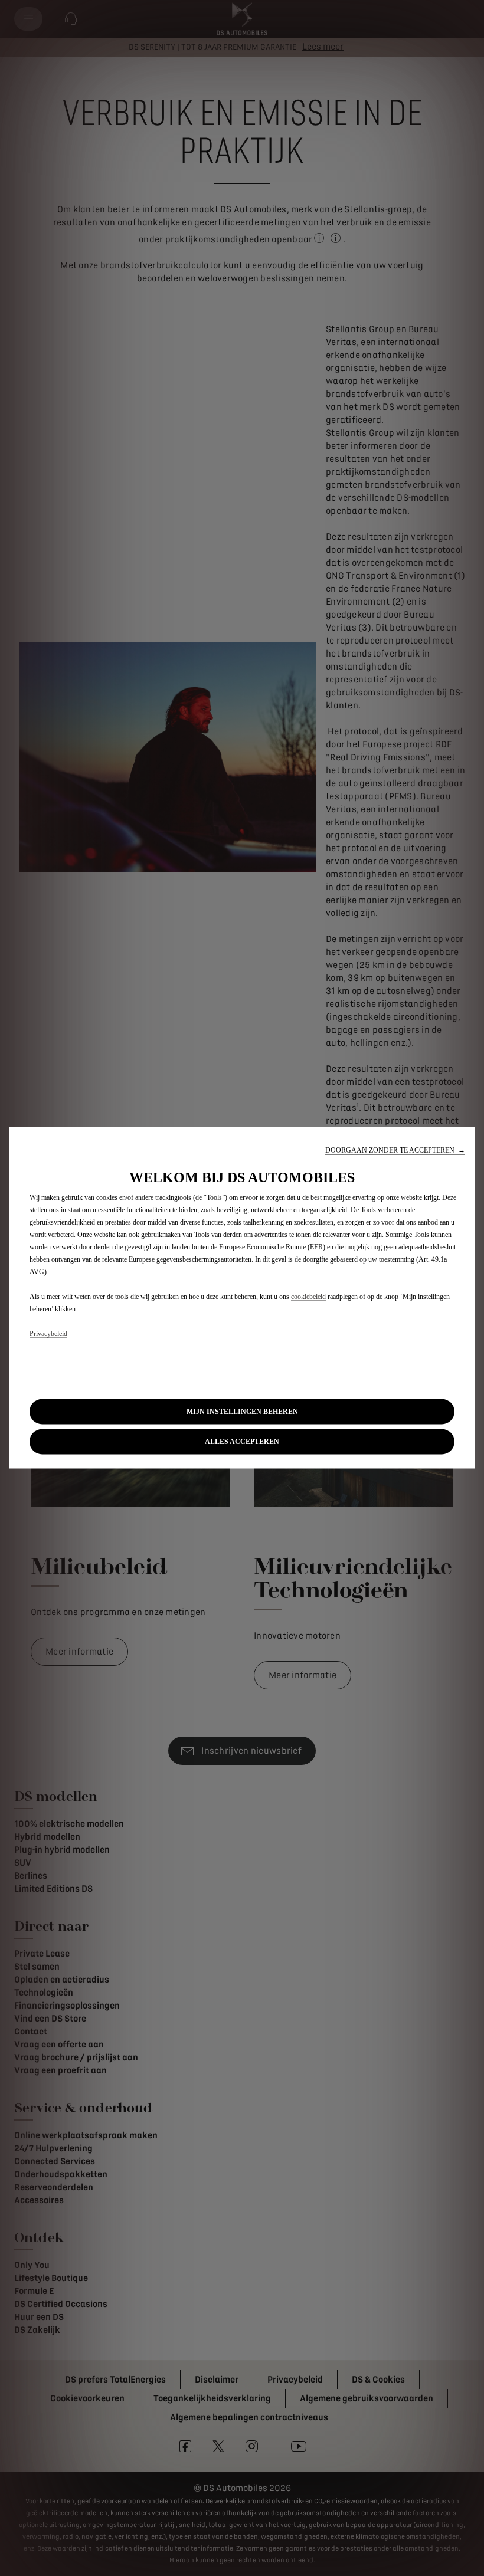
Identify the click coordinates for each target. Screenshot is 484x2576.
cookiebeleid (308, 1296)
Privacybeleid (48, 1333)
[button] (395, 1150)
